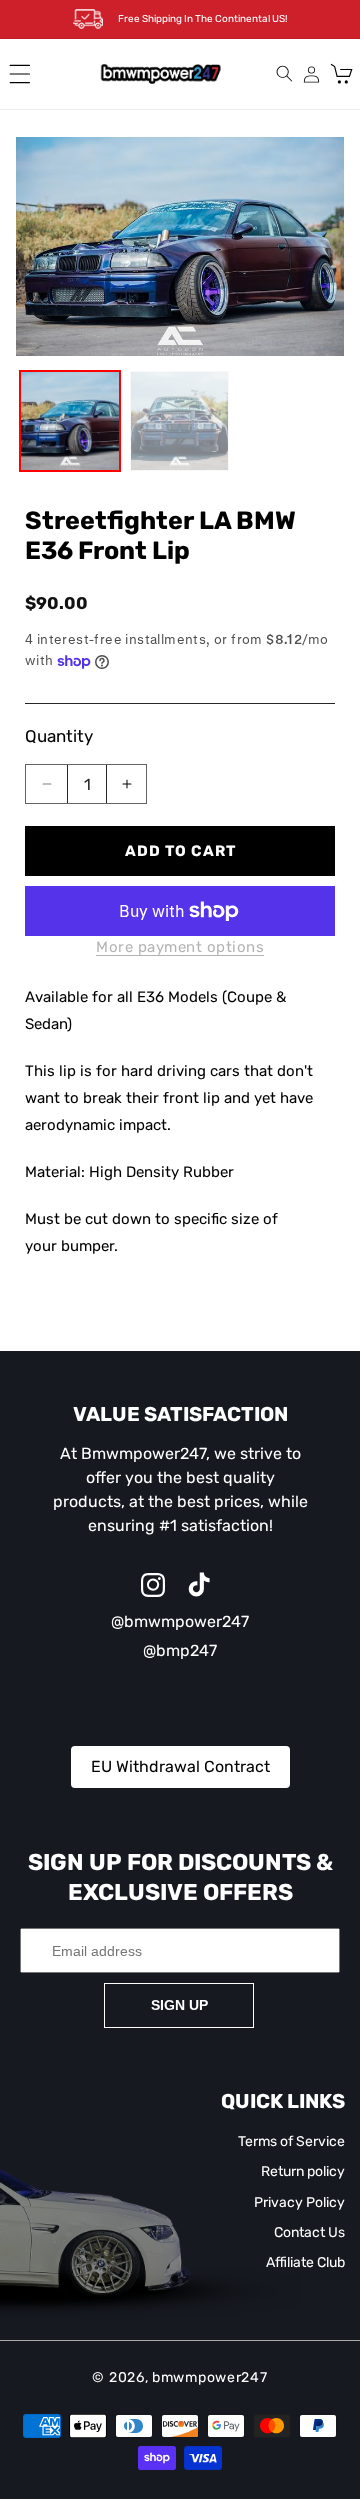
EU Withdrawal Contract (180, 1766)
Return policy (303, 2171)
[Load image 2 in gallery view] (180, 421)
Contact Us (309, 2232)
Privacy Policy (299, 2202)
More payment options (180, 947)
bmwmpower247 (209, 2377)
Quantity (59, 736)
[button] (20, 74)
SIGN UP (179, 2005)
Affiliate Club (305, 2262)
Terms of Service (291, 2141)
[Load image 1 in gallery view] (70, 421)
